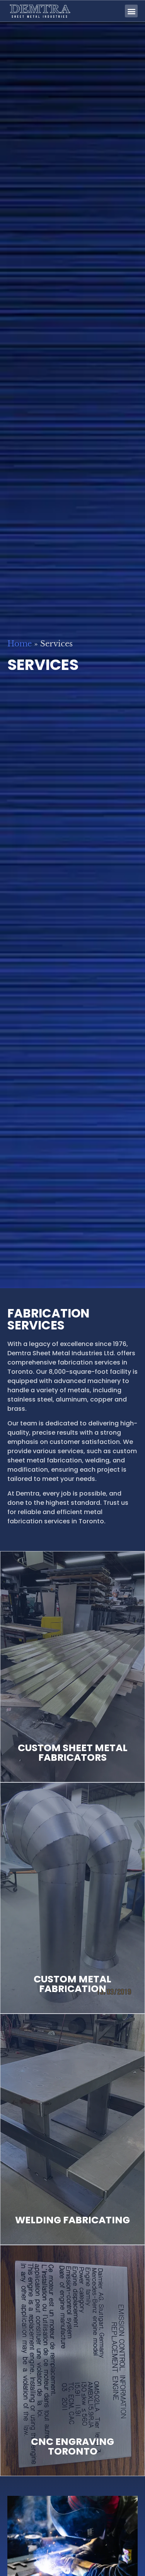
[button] (131, 11)
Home (20, 644)
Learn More (73, 1725)
